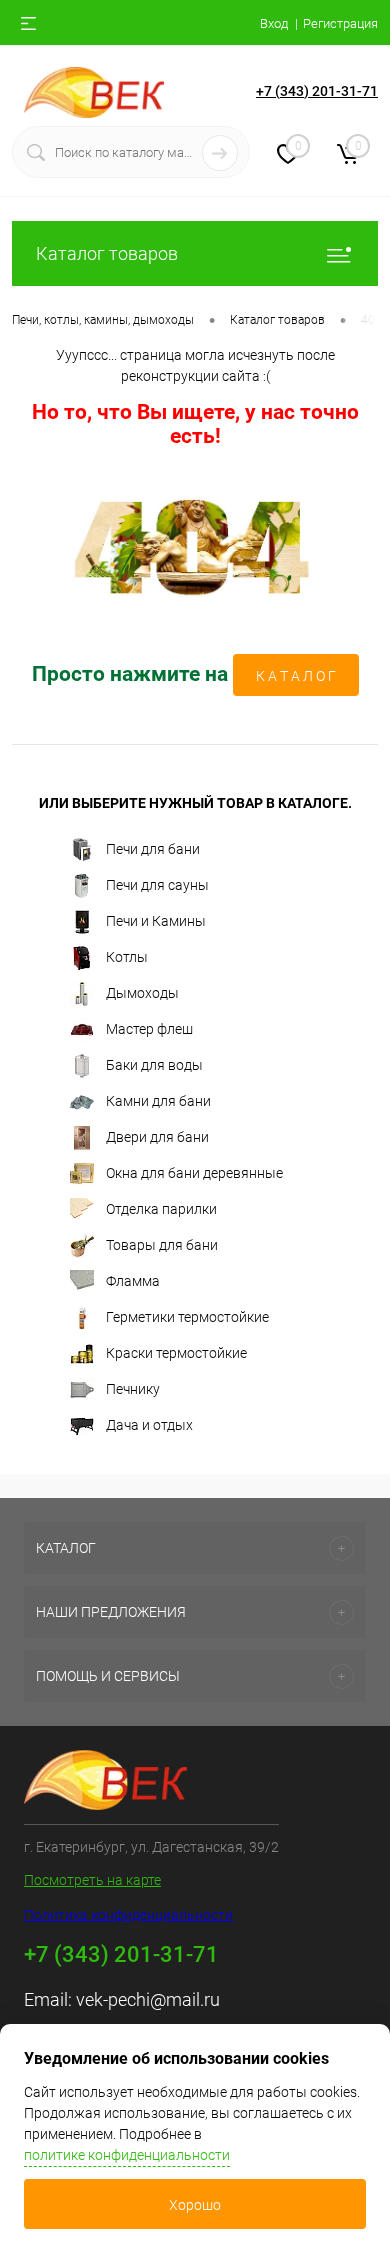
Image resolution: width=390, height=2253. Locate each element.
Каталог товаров (107, 253)
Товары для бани (162, 1245)
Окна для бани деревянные (194, 1173)
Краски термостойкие (176, 1353)
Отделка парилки (161, 1209)
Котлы (127, 957)
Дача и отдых (149, 1425)
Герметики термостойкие (187, 1317)
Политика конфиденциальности (128, 1915)
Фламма (133, 1281)
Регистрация (340, 23)
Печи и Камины (156, 921)
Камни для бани (158, 1101)
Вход (274, 23)
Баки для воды (154, 1065)
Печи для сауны (157, 885)
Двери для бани (157, 1137)
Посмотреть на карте (92, 1880)
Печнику (133, 1389)
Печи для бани (153, 849)
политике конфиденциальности (127, 2155)
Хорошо (195, 2205)
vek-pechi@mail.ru (148, 1999)
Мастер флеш (149, 1029)
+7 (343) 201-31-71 (317, 91)
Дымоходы (142, 993)
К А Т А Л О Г (296, 676)
